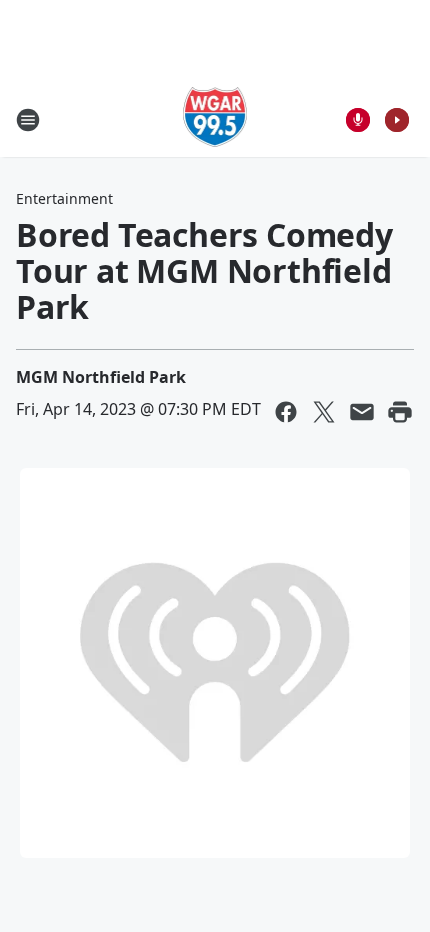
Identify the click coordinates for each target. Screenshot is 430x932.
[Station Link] (215, 119)
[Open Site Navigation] (28, 120)
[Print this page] (400, 412)
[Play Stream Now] (397, 120)
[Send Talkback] (358, 120)
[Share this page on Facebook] (286, 412)
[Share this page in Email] (362, 412)
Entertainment (64, 198)
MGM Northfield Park (101, 377)
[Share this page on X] (324, 412)
